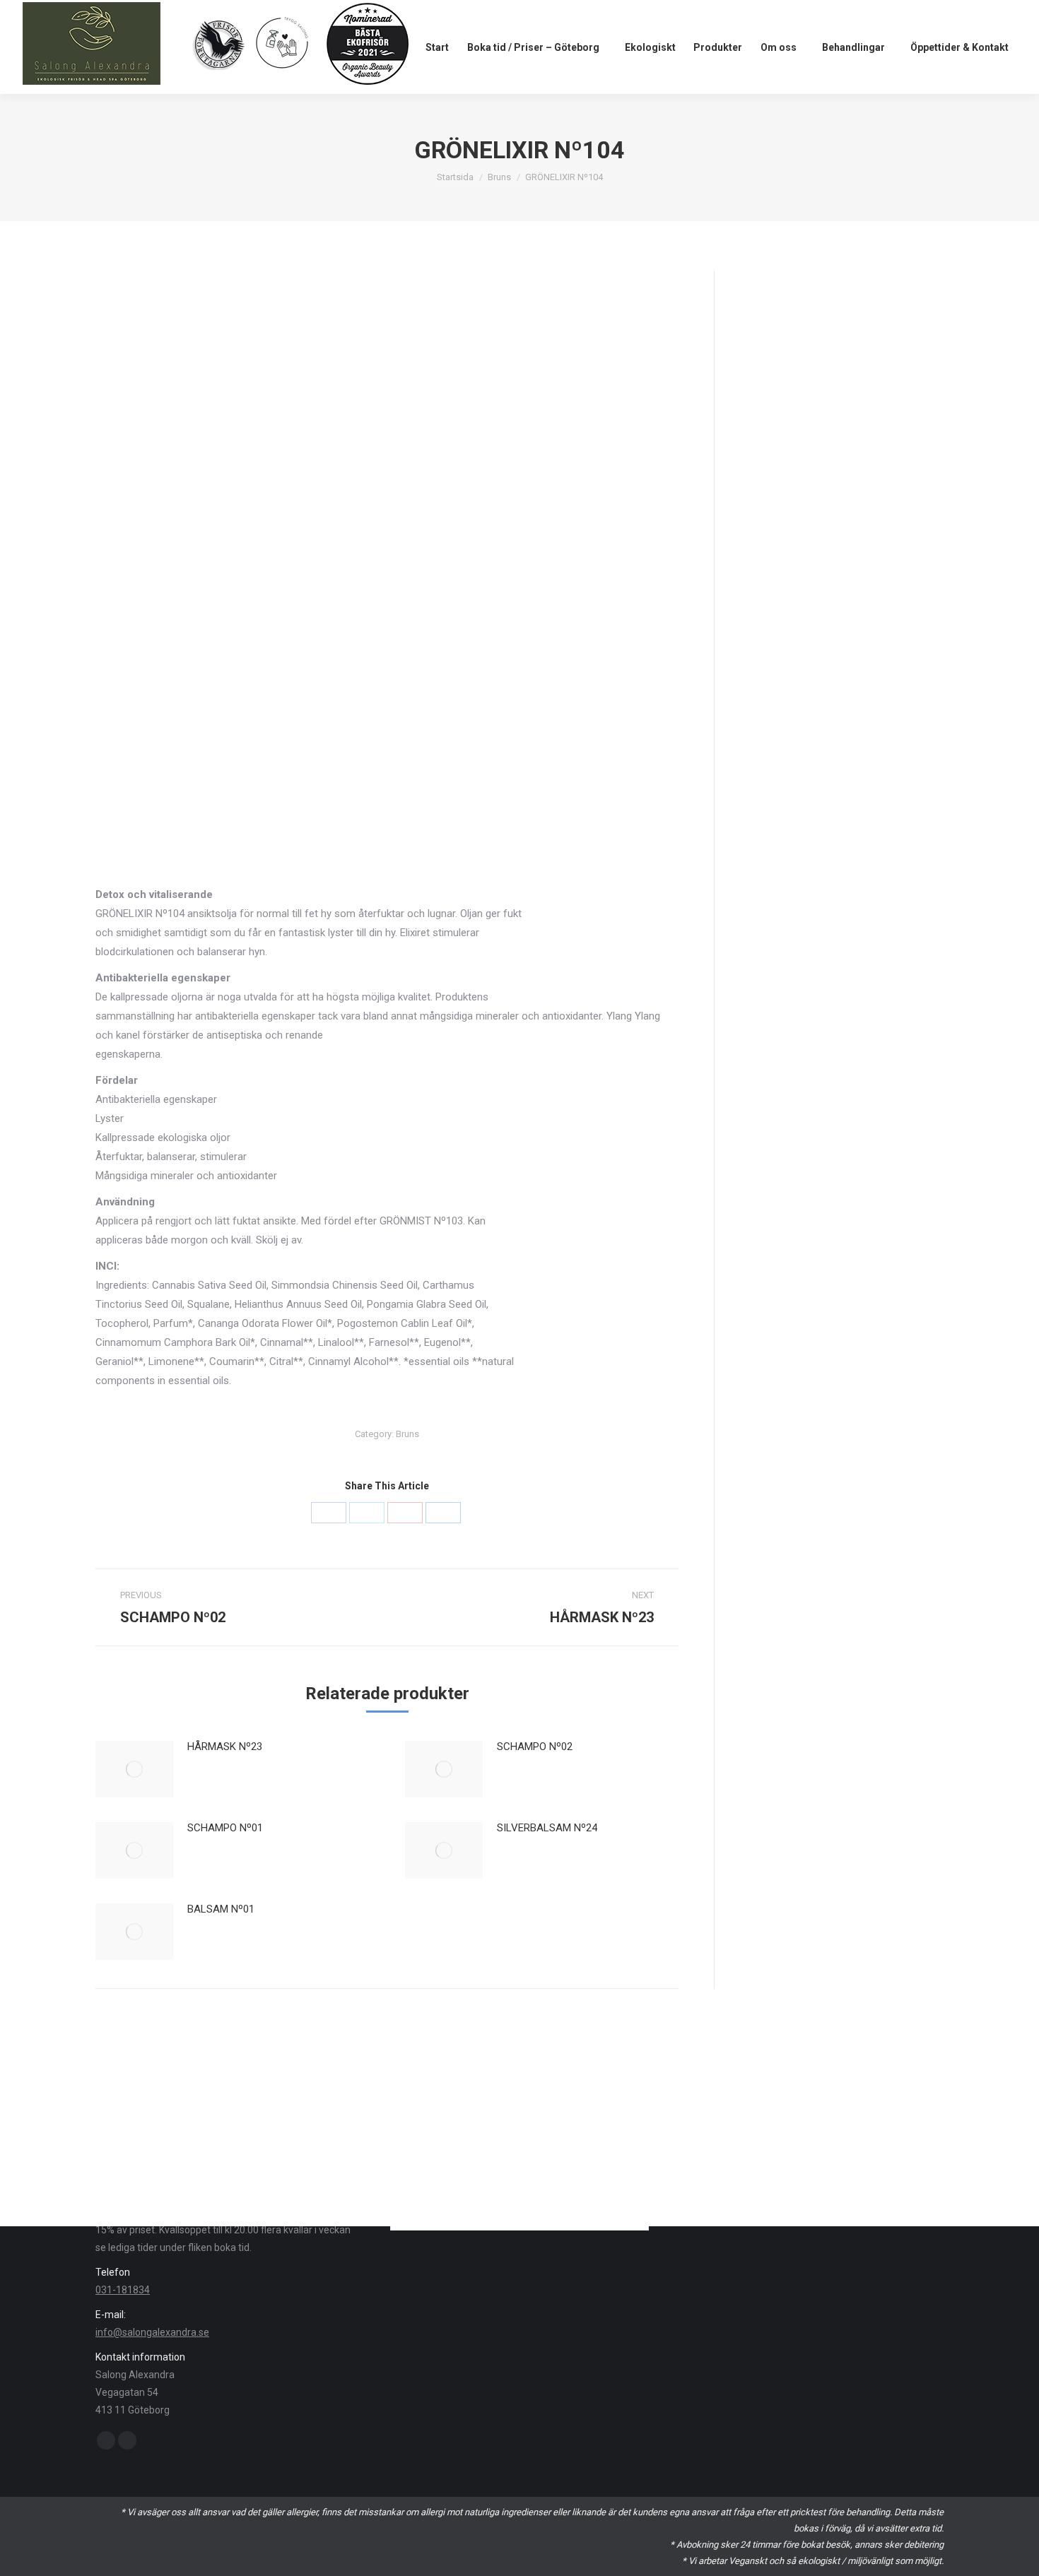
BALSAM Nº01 (221, 1909)
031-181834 (123, 2290)
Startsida (455, 177)
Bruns (499, 177)
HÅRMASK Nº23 (225, 1747)
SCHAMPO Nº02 (535, 1747)
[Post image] (134, 1769)
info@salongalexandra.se (152, 2332)
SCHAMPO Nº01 (225, 1828)
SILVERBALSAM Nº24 (547, 1828)
